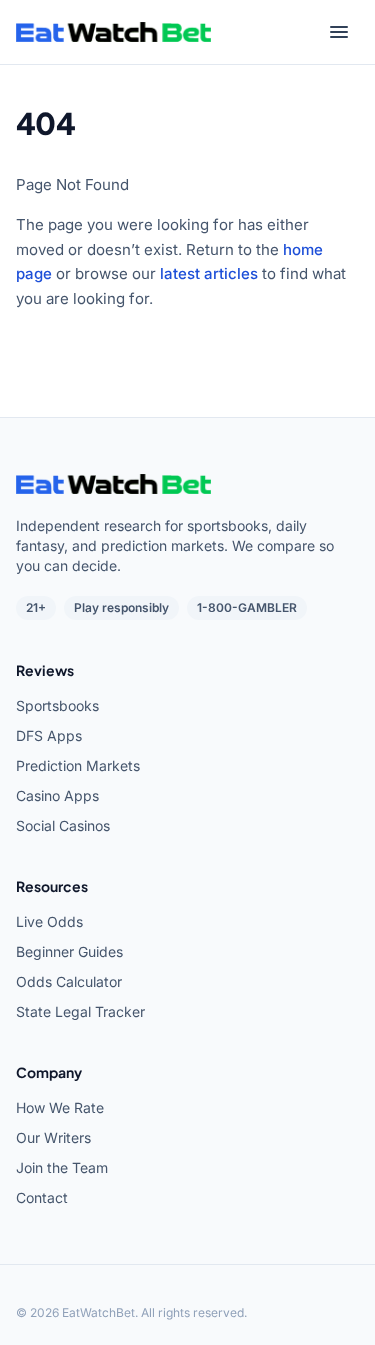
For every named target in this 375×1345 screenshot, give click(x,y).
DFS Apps (49, 735)
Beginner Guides (69, 951)
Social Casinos (63, 825)
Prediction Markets (78, 765)
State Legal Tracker (80, 1011)
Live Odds (49, 921)
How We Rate (60, 1107)
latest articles (209, 273)
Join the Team (62, 1167)
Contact (42, 1197)
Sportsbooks (57, 705)
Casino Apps (57, 795)
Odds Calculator (69, 981)
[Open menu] (339, 32)
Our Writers (53, 1137)
